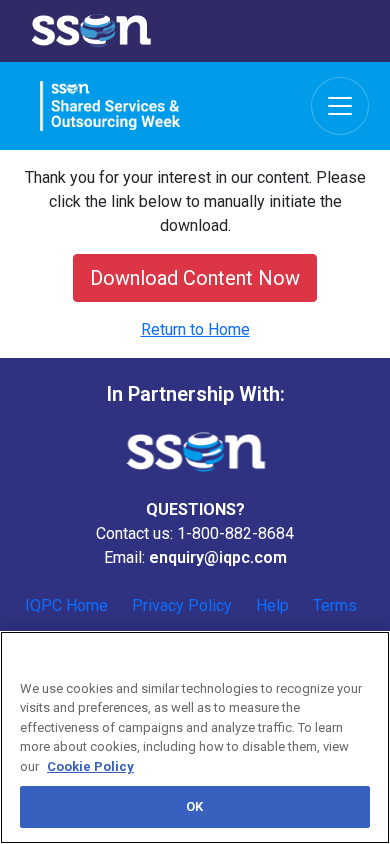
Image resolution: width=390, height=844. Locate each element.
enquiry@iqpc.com (218, 557)
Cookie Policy (90, 766)
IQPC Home (66, 605)
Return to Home (195, 329)
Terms (335, 605)
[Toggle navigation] (340, 106)
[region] (195, 737)
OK (194, 806)
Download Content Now (195, 278)
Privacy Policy (182, 605)
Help (272, 605)
